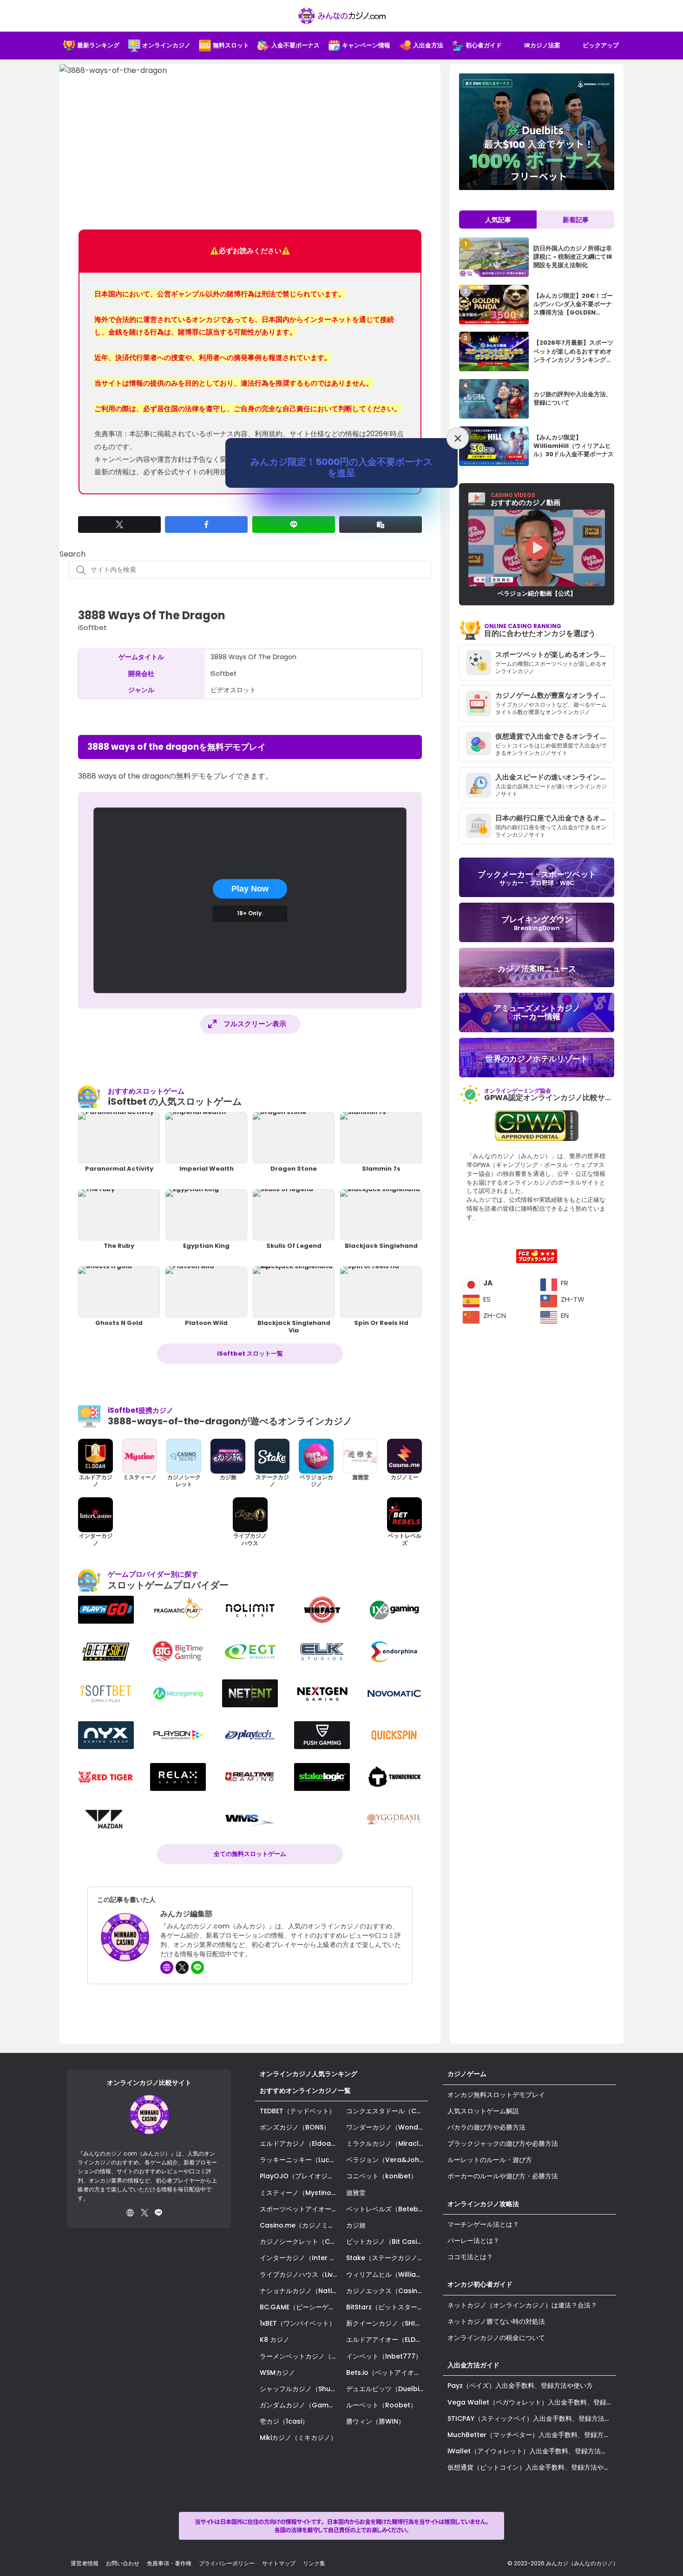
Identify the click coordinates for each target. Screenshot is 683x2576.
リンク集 (314, 2563)
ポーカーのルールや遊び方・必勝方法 (503, 2176)
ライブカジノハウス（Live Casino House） (301, 2274)
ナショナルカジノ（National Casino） (301, 2291)
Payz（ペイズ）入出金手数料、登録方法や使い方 (520, 2386)
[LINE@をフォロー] (197, 1967)
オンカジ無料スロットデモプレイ (496, 2095)
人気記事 (498, 220)
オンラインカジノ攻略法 (483, 2204)
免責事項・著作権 (169, 2563)
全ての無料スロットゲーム (250, 1854)
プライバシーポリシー (227, 2563)
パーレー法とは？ (473, 2241)
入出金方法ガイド (473, 2365)
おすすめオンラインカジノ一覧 (305, 2091)
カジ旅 (356, 2225)
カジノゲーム (467, 2074)
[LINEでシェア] (294, 524)
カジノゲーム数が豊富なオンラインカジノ (555, 695)
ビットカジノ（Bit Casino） (387, 2242)
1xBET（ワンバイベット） (298, 2323)
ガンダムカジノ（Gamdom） (301, 2405)
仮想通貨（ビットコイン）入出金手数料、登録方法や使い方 (532, 2467)
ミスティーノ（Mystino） (299, 2193)
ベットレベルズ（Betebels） (387, 2209)
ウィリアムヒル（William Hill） (387, 2274)
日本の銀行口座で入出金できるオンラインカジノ (555, 818)
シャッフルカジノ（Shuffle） (301, 2389)
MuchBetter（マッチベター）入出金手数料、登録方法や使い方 (532, 2435)
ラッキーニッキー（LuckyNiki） (301, 2160)
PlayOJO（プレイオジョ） (300, 2176)
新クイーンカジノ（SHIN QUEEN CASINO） (387, 2323)
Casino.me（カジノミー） (300, 2225)
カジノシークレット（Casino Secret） (301, 2242)
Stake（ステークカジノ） (385, 2258)
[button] (381, 524)
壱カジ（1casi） (284, 2421)
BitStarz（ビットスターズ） (387, 2307)
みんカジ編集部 (186, 1914)
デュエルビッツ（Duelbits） (387, 2389)
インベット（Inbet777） (384, 2356)
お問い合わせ (123, 2563)
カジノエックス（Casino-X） (387, 2291)
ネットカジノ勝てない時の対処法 (496, 2321)
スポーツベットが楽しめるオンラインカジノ (555, 654)
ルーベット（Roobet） (381, 2405)
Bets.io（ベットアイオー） (387, 2373)
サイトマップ (279, 2563)
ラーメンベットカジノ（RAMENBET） (301, 2356)
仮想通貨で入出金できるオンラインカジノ (555, 736)
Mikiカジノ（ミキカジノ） (298, 2438)
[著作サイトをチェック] (167, 1967)
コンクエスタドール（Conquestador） (387, 2111)
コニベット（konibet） (382, 2176)
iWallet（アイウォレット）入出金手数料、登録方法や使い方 (532, 2451)
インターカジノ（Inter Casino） (301, 2258)
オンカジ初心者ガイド (480, 2284)
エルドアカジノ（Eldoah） (301, 2143)
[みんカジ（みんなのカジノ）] (341, 16)
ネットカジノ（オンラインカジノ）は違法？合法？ (522, 2305)
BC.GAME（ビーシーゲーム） (301, 2307)
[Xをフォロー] (182, 1967)
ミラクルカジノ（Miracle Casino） (387, 2143)
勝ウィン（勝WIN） (375, 2421)
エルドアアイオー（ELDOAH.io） (387, 2340)
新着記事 (576, 220)
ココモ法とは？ (470, 2257)
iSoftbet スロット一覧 (250, 1354)
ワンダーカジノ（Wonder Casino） (387, 2127)
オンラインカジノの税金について (496, 2338)
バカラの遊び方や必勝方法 (486, 2127)
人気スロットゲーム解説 (483, 2111)
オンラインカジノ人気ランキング (309, 2074)
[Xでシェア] (119, 524)
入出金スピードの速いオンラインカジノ (555, 777)
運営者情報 (85, 2563)
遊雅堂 (356, 2193)
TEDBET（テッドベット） (298, 2111)
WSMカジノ (277, 2373)
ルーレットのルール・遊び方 (490, 2160)
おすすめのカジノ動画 (525, 499)
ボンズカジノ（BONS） (295, 2127)
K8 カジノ (275, 2340)
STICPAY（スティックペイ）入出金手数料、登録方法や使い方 (532, 2419)
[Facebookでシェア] (206, 524)
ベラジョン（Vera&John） (387, 2160)
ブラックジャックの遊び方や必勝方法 (503, 2143)
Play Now (250, 889)
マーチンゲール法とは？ (483, 2224)
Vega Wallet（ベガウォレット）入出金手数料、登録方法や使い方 (532, 2402)
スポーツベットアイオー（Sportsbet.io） (301, 2209)
